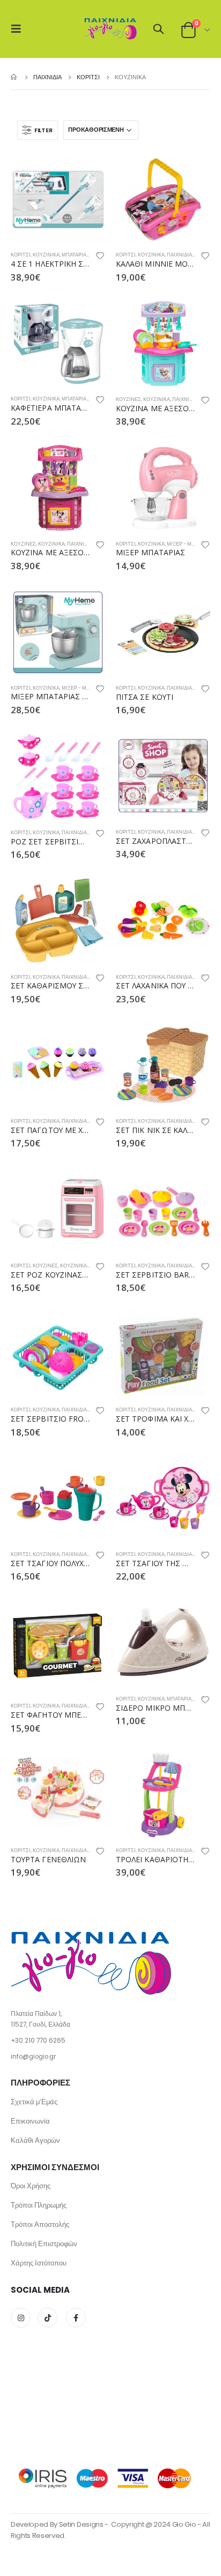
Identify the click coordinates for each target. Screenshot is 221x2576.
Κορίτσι (21, 255)
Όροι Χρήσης (31, 2186)
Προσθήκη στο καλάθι (87, 173)
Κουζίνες (128, 399)
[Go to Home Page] (14, 77)
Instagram (21, 2318)
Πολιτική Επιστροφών (44, 2244)
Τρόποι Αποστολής (40, 2224)
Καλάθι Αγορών (35, 2140)
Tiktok (47, 2318)
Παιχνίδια (179, 255)
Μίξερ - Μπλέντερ (191, 544)
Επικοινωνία (30, 2121)
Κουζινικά (46, 255)
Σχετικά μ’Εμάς (34, 2102)
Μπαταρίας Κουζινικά (90, 255)
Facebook (76, 2318)
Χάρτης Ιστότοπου (39, 2263)
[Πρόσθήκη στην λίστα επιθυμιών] (100, 257)
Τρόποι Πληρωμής (39, 2205)
